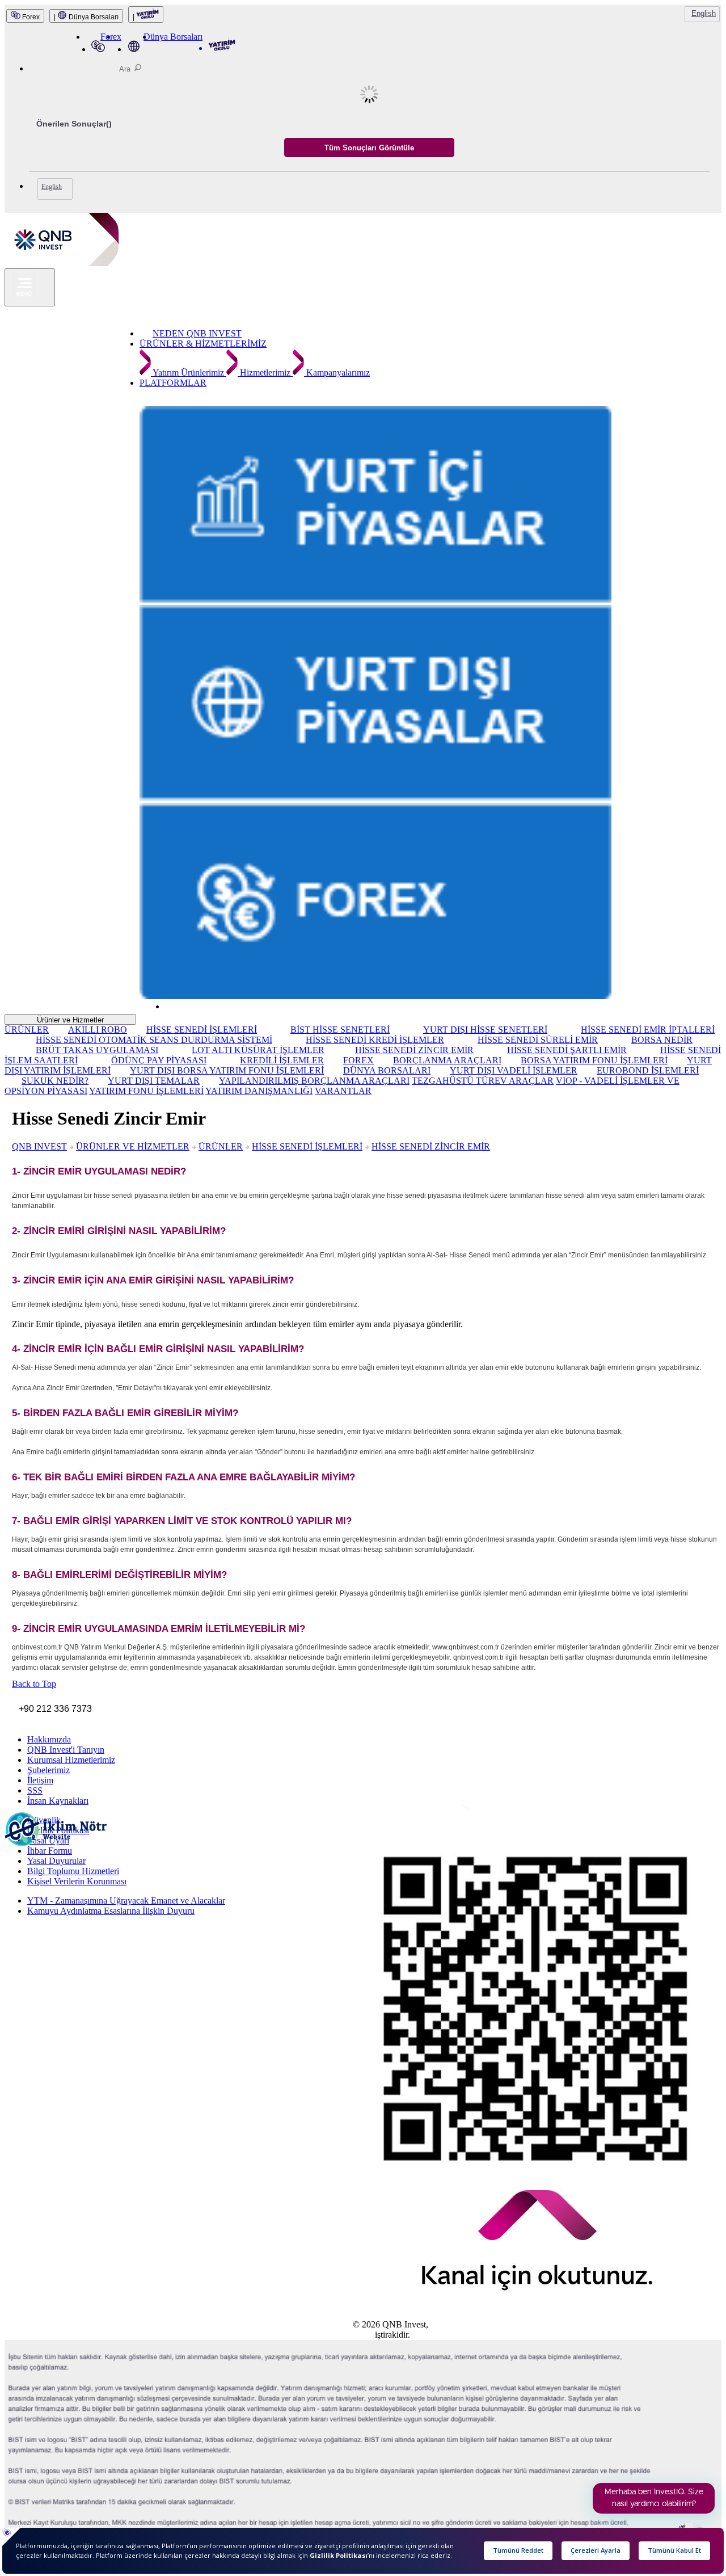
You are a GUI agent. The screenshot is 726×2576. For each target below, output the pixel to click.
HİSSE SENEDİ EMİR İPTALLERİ (648, 1030)
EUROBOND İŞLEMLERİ (648, 1070)
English (704, 13)
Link (408, 1815)
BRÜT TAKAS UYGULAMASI (97, 1050)
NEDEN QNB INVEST (197, 333)
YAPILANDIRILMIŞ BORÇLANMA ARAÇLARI (314, 1081)
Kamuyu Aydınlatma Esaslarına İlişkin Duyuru (111, 1911)
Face (378, 1814)
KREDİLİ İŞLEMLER (282, 1060)
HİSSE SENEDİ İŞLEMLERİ (202, 1030)
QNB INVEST (39, 1146)
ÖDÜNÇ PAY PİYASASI (159, 1060)
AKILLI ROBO (98, 1030)
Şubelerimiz (48, 1770)
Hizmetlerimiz (265, 372)
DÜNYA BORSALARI (387, 1070)
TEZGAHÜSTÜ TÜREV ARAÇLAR (483, 1081)
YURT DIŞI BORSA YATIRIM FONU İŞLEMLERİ (227, 1070)
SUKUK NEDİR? (55, 1081)
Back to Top (34, 1684)
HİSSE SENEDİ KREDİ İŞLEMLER (375, 1040)
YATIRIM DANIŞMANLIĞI (259, 1091)
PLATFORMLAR (173, 383)
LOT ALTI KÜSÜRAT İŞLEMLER (258, 1050)
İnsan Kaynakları (58, 1801)
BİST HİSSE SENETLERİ (340, 1030)
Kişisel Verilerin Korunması (77, 1881)
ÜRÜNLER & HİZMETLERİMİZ (203, 344)
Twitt (396, 1814)
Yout (424, 1816)
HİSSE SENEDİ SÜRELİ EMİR (538, 1040)
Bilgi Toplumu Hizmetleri (73, 1871)
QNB (363, 2335)
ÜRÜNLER (27, 1030)
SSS (35, 1790)
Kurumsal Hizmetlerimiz (71, 1760)
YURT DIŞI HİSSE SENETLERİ (485, 1030)
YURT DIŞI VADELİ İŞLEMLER (514, 1070)
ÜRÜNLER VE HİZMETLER (133, 1146)
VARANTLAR (343, 1091)
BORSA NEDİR (662, 1040)
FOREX (358, 1060)
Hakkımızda (49, 1739)
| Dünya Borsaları (86, 17)
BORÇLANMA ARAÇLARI (447, 1060)
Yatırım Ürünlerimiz (189, 372)
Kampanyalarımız (337, 372)
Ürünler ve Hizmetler (70, 1020)
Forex (30, 17)
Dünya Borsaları (173, 37)
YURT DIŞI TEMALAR (154, 1081)
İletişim (40, 1780)
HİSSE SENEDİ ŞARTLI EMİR (567, 1050)
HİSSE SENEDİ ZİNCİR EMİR (414, 1050)
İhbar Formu (50, 1851)
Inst (360, 1813)
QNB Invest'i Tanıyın (66, 1750)
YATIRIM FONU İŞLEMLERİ (146, 1091)
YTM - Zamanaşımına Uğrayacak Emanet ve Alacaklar (126, 1901)
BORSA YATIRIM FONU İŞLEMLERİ (594, 1060)
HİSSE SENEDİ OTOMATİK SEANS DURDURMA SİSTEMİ (154, 1040)
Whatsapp (450, 1817)
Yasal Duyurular (56, 1861)
